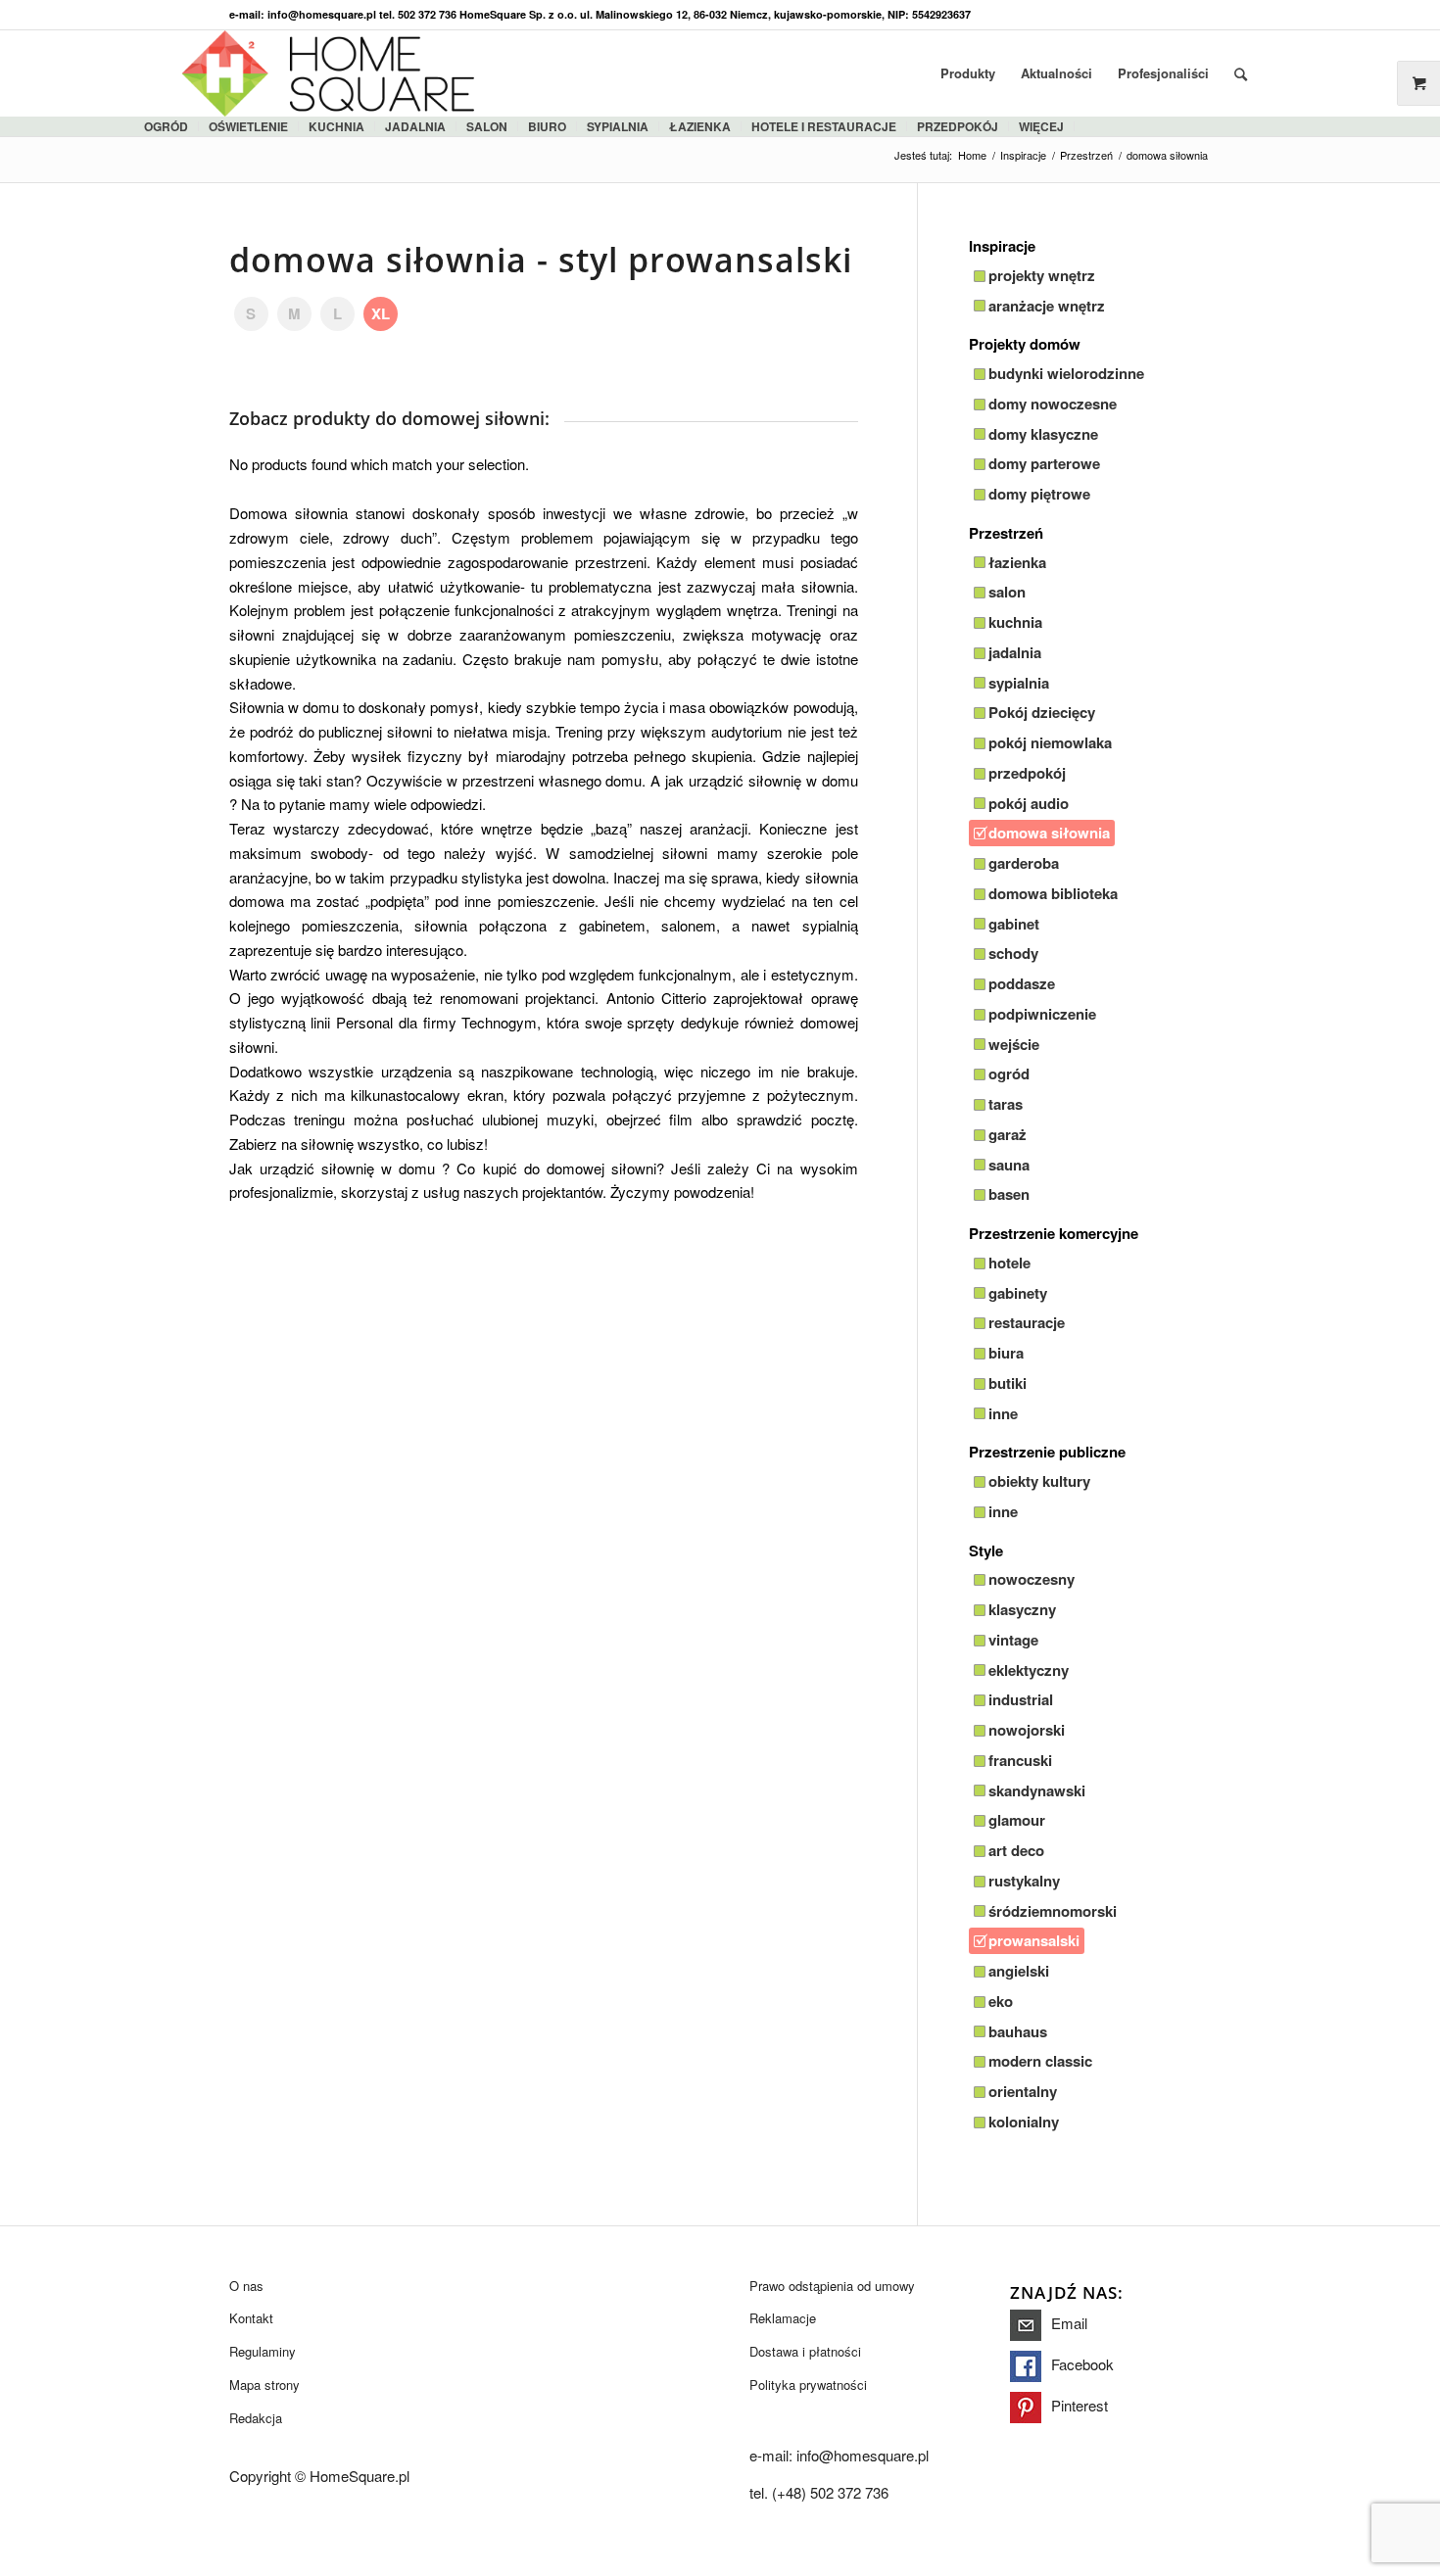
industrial (1021, 1699)
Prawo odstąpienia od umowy (832, 2286)
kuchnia (336, 126)
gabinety (1018, 1293)
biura (1006, 1353)
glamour (1017, 1820)
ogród (166, 126)
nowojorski (1027, 1730)
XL (381, 313)
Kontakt (251, 2318)
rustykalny (1024, 1881)
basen (1009, 1194)
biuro (547, 126)
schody (1013, 953)
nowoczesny (1032, 1579)
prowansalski (1034, 1940)
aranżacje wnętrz (1047, 306)
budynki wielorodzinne (1066, 373)
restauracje (1027, 1322)
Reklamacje (783, 2318)
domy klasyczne (1043, 434)
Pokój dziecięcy (1042, 712)
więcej (1041, 126)
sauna (1009, 1165)
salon (487, 126)
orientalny (1023, 2091)
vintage (1013, 1640)
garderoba (1024, 863)
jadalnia (415, 126)
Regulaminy (263, 2351)
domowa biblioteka (1053, 893)
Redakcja (256, 2418)
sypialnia (618, 126)
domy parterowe (1044, 463)
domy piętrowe (1039, 494)
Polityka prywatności (808, 2385)
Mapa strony (264, 2385)
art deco (1016, 1850)
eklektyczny (1029, 1670)
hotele (1009, 1263)
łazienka (700, 126)
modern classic (1040, 2061)
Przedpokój (958, 126)
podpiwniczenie (1042, 1014)
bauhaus (1018, 2031)
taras (1006, 1104)
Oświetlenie (248, 126)
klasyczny (1022, 1609)
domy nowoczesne (1053, 404)
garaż (1008, 1134)
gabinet (1014, 924)
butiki (1008, 1383)
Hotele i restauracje (824, 126)
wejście (1014, 1044)
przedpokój (1027, 773)
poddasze (1022, 983)
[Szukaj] (1241, 73)
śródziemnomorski (1053, 1911)
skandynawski (1037, 1790)
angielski (1019, 1971)
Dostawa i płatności (805, 2351)
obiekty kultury (1039, 1481)
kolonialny (1024, 2122)
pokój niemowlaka (1050, 742)
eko (1001, 2001)
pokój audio (1029, 803)
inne (1003, 1413)
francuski (1020, 1760)
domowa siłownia (1049, 833)
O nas (246, 2286)
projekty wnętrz (1042, 275)
